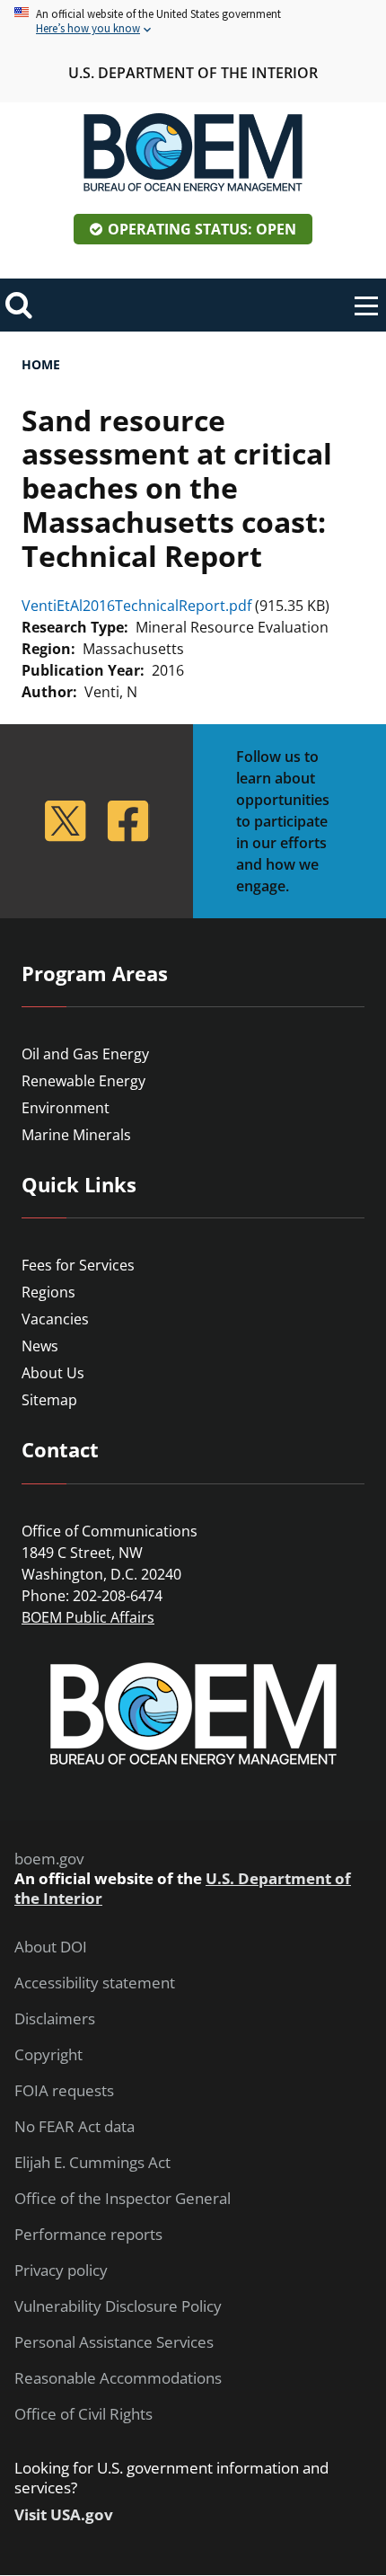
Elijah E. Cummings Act (92, 2163)
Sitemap (49, 1400)
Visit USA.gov (64, 2515)
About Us (53, 1373)
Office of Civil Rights (83, 2414)
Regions (48, 1292)
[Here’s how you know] (193, 22)
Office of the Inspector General (123, 2199)
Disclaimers (55, 2019)
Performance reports (88, 2235)
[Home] (193, 153)
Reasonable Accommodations (118, 2378)
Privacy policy (61, 2271)
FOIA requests (64, 2091)
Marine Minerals (76, 1135)
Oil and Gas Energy (85, 1054)
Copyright (48, 2055)
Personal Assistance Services (114, 2342)
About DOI (51, 1947)
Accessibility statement (95, 1983)
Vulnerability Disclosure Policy (118, 2306)
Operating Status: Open (202, 229)
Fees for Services (78, 1265)
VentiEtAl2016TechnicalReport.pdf (136, 606)
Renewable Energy (83, 1081)
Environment (66, 1108)
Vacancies (55, 1319)
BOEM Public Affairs (88, 1617)
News (40, 1346)
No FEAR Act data (75, 2127)
